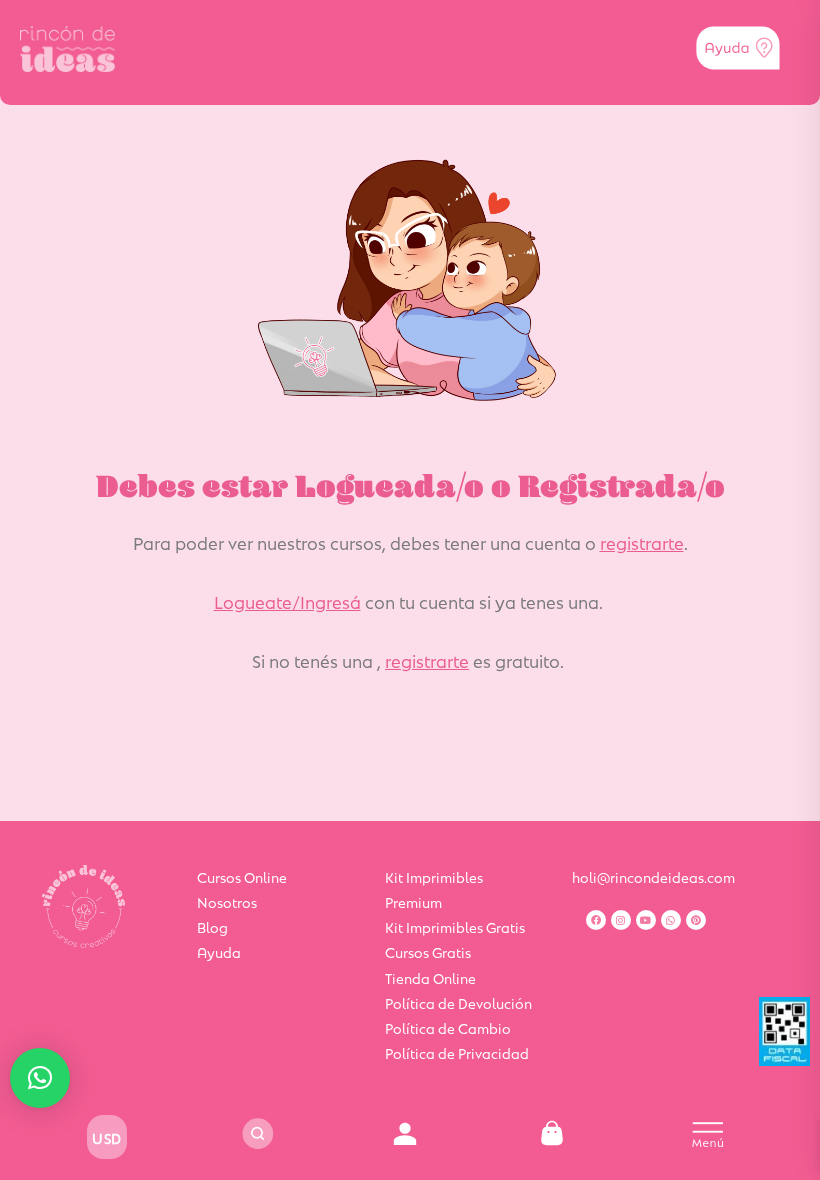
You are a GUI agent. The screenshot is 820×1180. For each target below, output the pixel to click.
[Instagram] (621, 920)
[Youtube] (646, 920)
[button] (40, 1078)
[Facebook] (596, 920)
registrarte (642, 542)
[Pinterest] (696, 920)
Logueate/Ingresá (287, 601)
